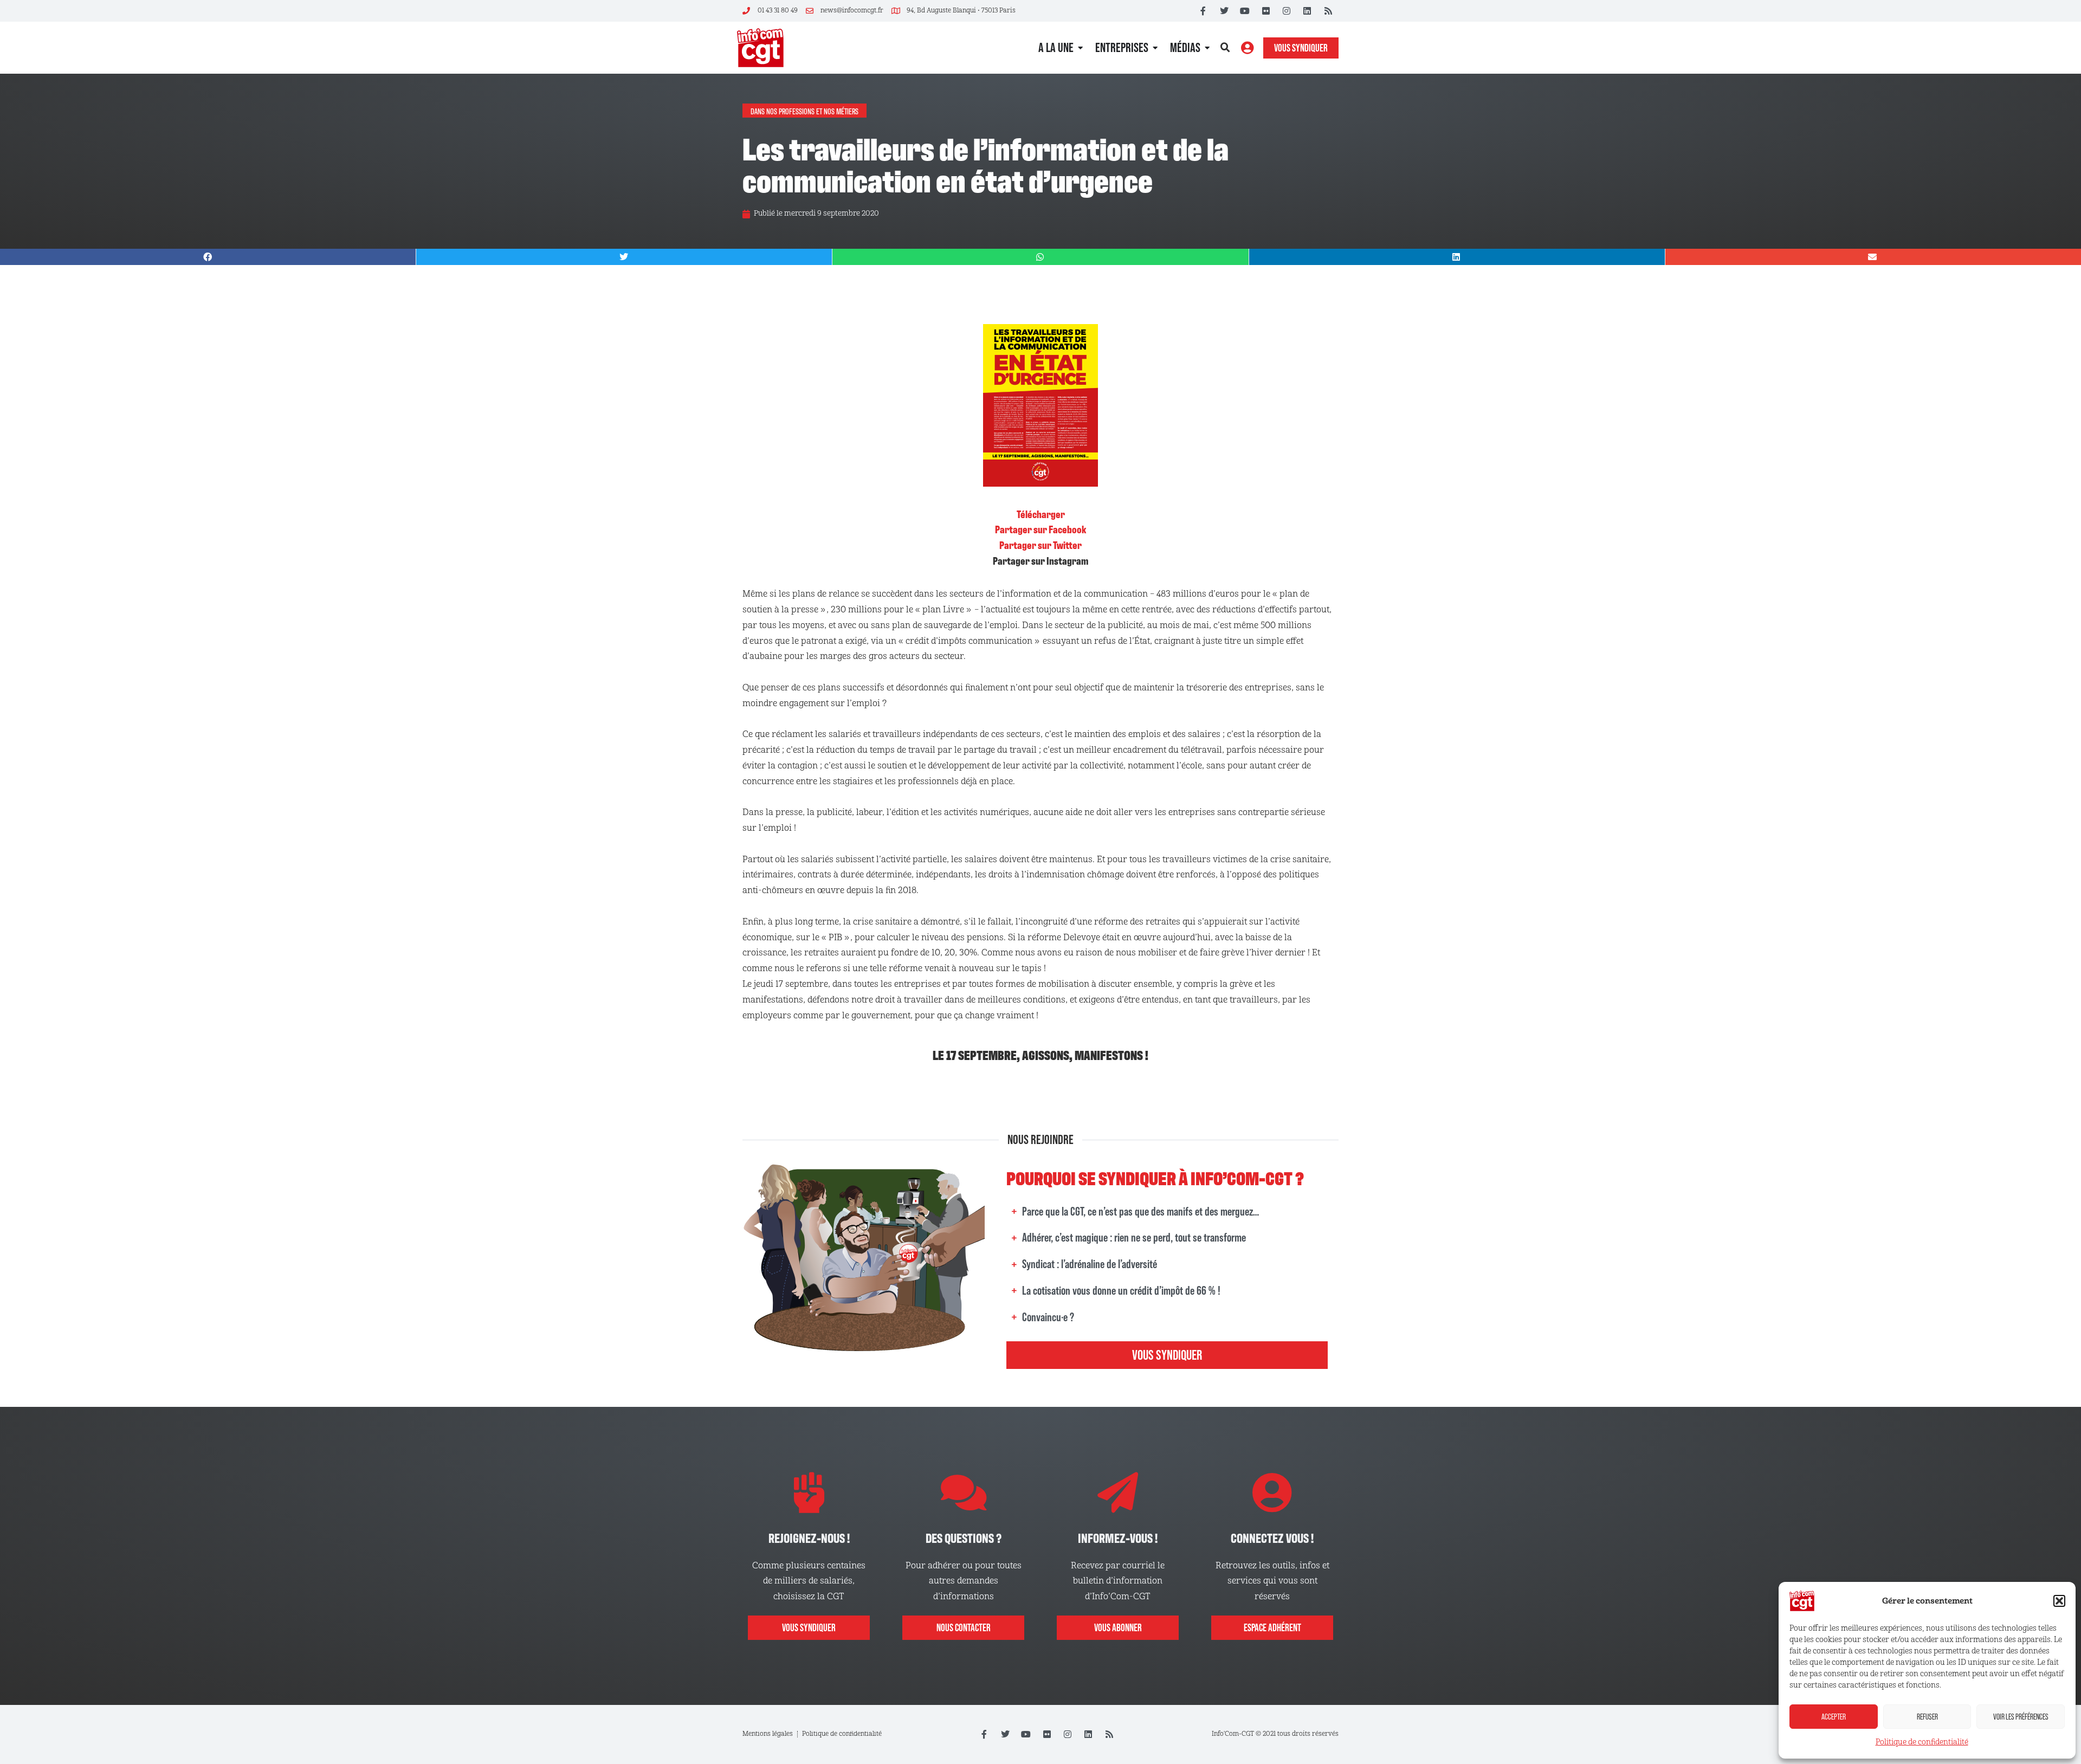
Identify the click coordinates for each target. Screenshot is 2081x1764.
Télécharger (1041, 514)
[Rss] (1328, 11)
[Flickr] (1265, 11)
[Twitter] (1224, 11)
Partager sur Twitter (1040, 545)
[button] (2059, 1601)
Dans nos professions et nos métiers (804, 111)
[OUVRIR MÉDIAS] (1207, 48)
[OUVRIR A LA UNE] (1080, 48)
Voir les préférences (2021, 1717)
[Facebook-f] (1203, 11)
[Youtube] (1245, 11)
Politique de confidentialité (1922, 1742)
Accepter (1834, 1717)
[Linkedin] (1307, 11)
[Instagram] (1287, 11)
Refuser (1927, 1717)
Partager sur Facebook (1040, 529)
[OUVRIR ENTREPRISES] (1155, 48)
